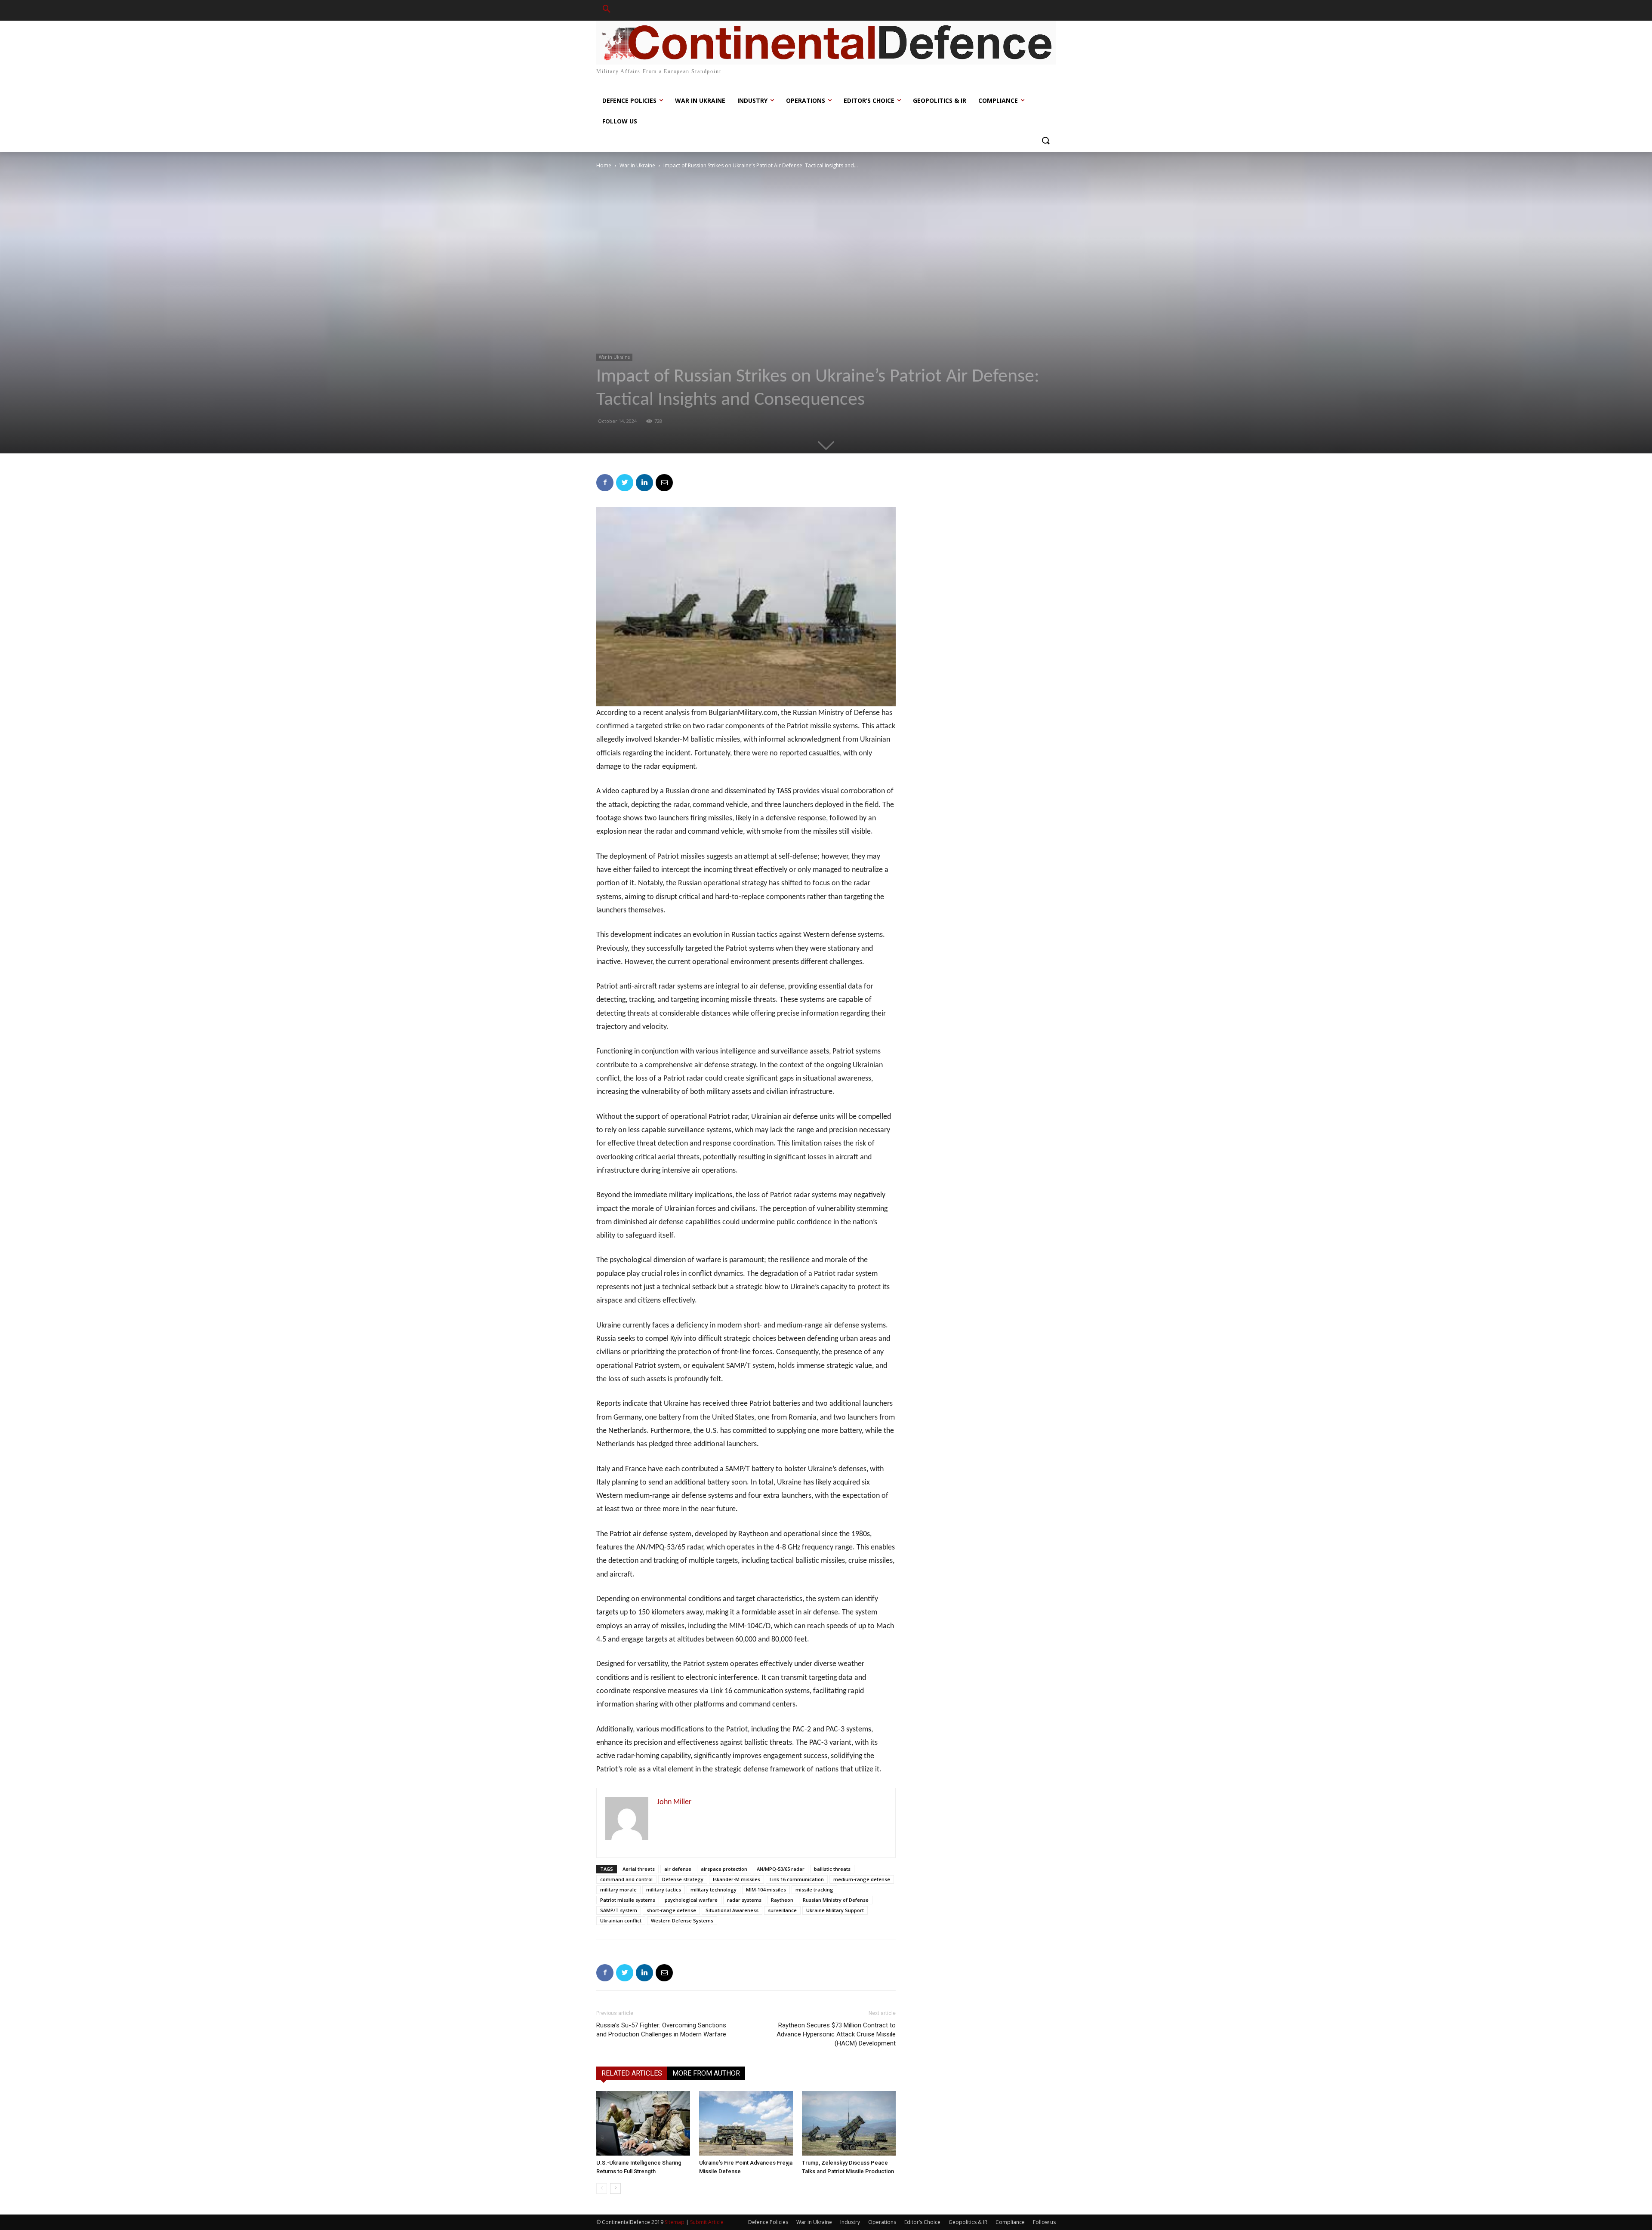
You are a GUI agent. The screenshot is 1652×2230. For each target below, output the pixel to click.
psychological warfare (691, 1900)
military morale (618, 1890)
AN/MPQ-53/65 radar (781, 1869)
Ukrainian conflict (621, 1920)
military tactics (664, 1890)
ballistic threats (832, 1869)
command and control (626, 1879)
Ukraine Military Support (835, 1910)
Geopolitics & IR (968, 2222)
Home (604, 165)
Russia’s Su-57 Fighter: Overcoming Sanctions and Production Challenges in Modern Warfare (661, 2030)
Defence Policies (768, 2222)
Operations (882, 2222)
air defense (678, 1869)
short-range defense (671, 1910)
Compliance (1010, 2222)
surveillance (782, 1910)
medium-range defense (862, 1879)
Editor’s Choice (922, 2222)
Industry (850, 2222)
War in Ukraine (637, 165)
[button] (607, 10)
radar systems (744, 1900)
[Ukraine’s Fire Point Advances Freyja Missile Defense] (746, 2123)
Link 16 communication (797, 1879)
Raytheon (782, 1900)
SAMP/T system (619, 1910)
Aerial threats (639, 1869)
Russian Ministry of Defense (836, 1900)
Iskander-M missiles (737, 1879)
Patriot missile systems (628, 1900)
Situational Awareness (732, 1910)
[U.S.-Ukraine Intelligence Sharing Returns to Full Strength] (643, 2123)
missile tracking (814, 1890)
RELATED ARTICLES (632, 2073)
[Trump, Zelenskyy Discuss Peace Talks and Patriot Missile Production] (849, 2123)
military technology (714, 1890)
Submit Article (707, 2222)
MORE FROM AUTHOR (706, 2073)
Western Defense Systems (682, 1920)
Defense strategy (683, 1879)
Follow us (1044, 2222)
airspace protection (724, 1869)
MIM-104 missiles (766, 1890)
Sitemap (675, 2222)
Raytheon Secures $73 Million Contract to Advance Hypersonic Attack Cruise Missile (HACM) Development (836, 2034)
